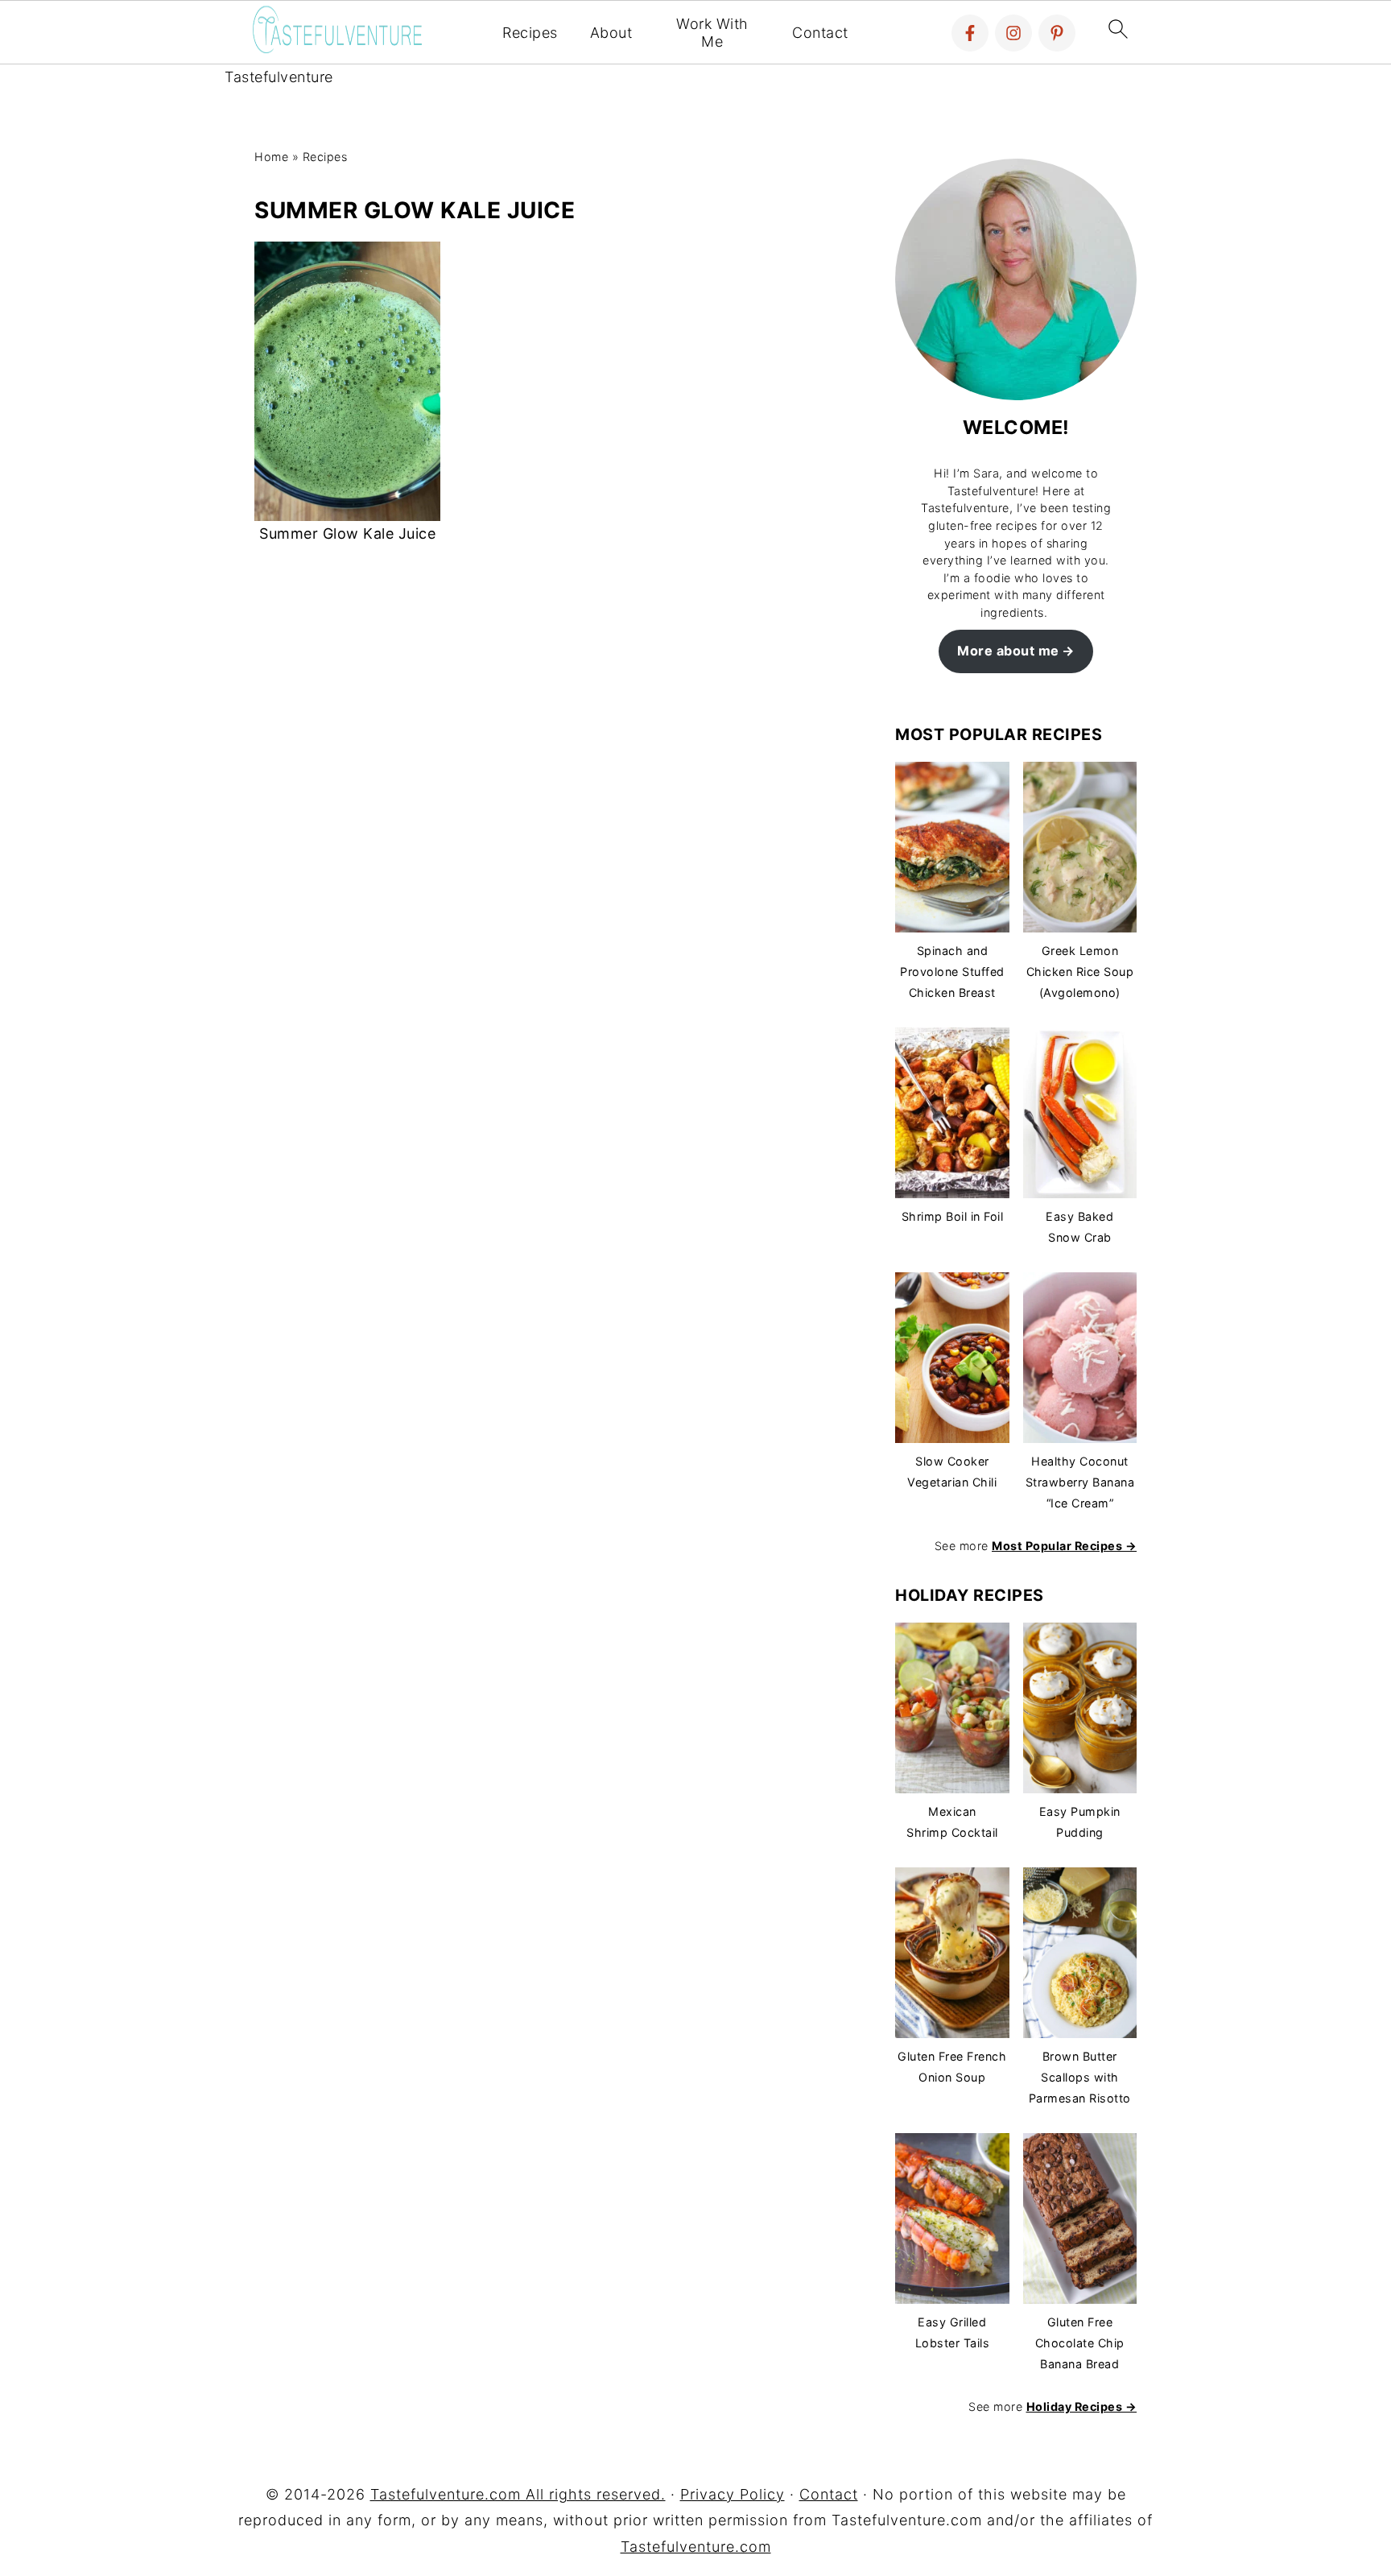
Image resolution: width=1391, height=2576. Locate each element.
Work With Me (712, 33)
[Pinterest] (1057, 33)
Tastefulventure (279, 77)
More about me (1008, 651)
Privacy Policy (733, 2494)
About (611, 33)
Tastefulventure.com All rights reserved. (518, 2494)
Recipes (530, 33)
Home (271, 157)
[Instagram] (1013, 33)
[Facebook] (970, 33)
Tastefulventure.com (696, 2547)
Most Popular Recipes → (1064, 1546)
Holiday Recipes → (1082, 2406)
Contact (820, 33)
